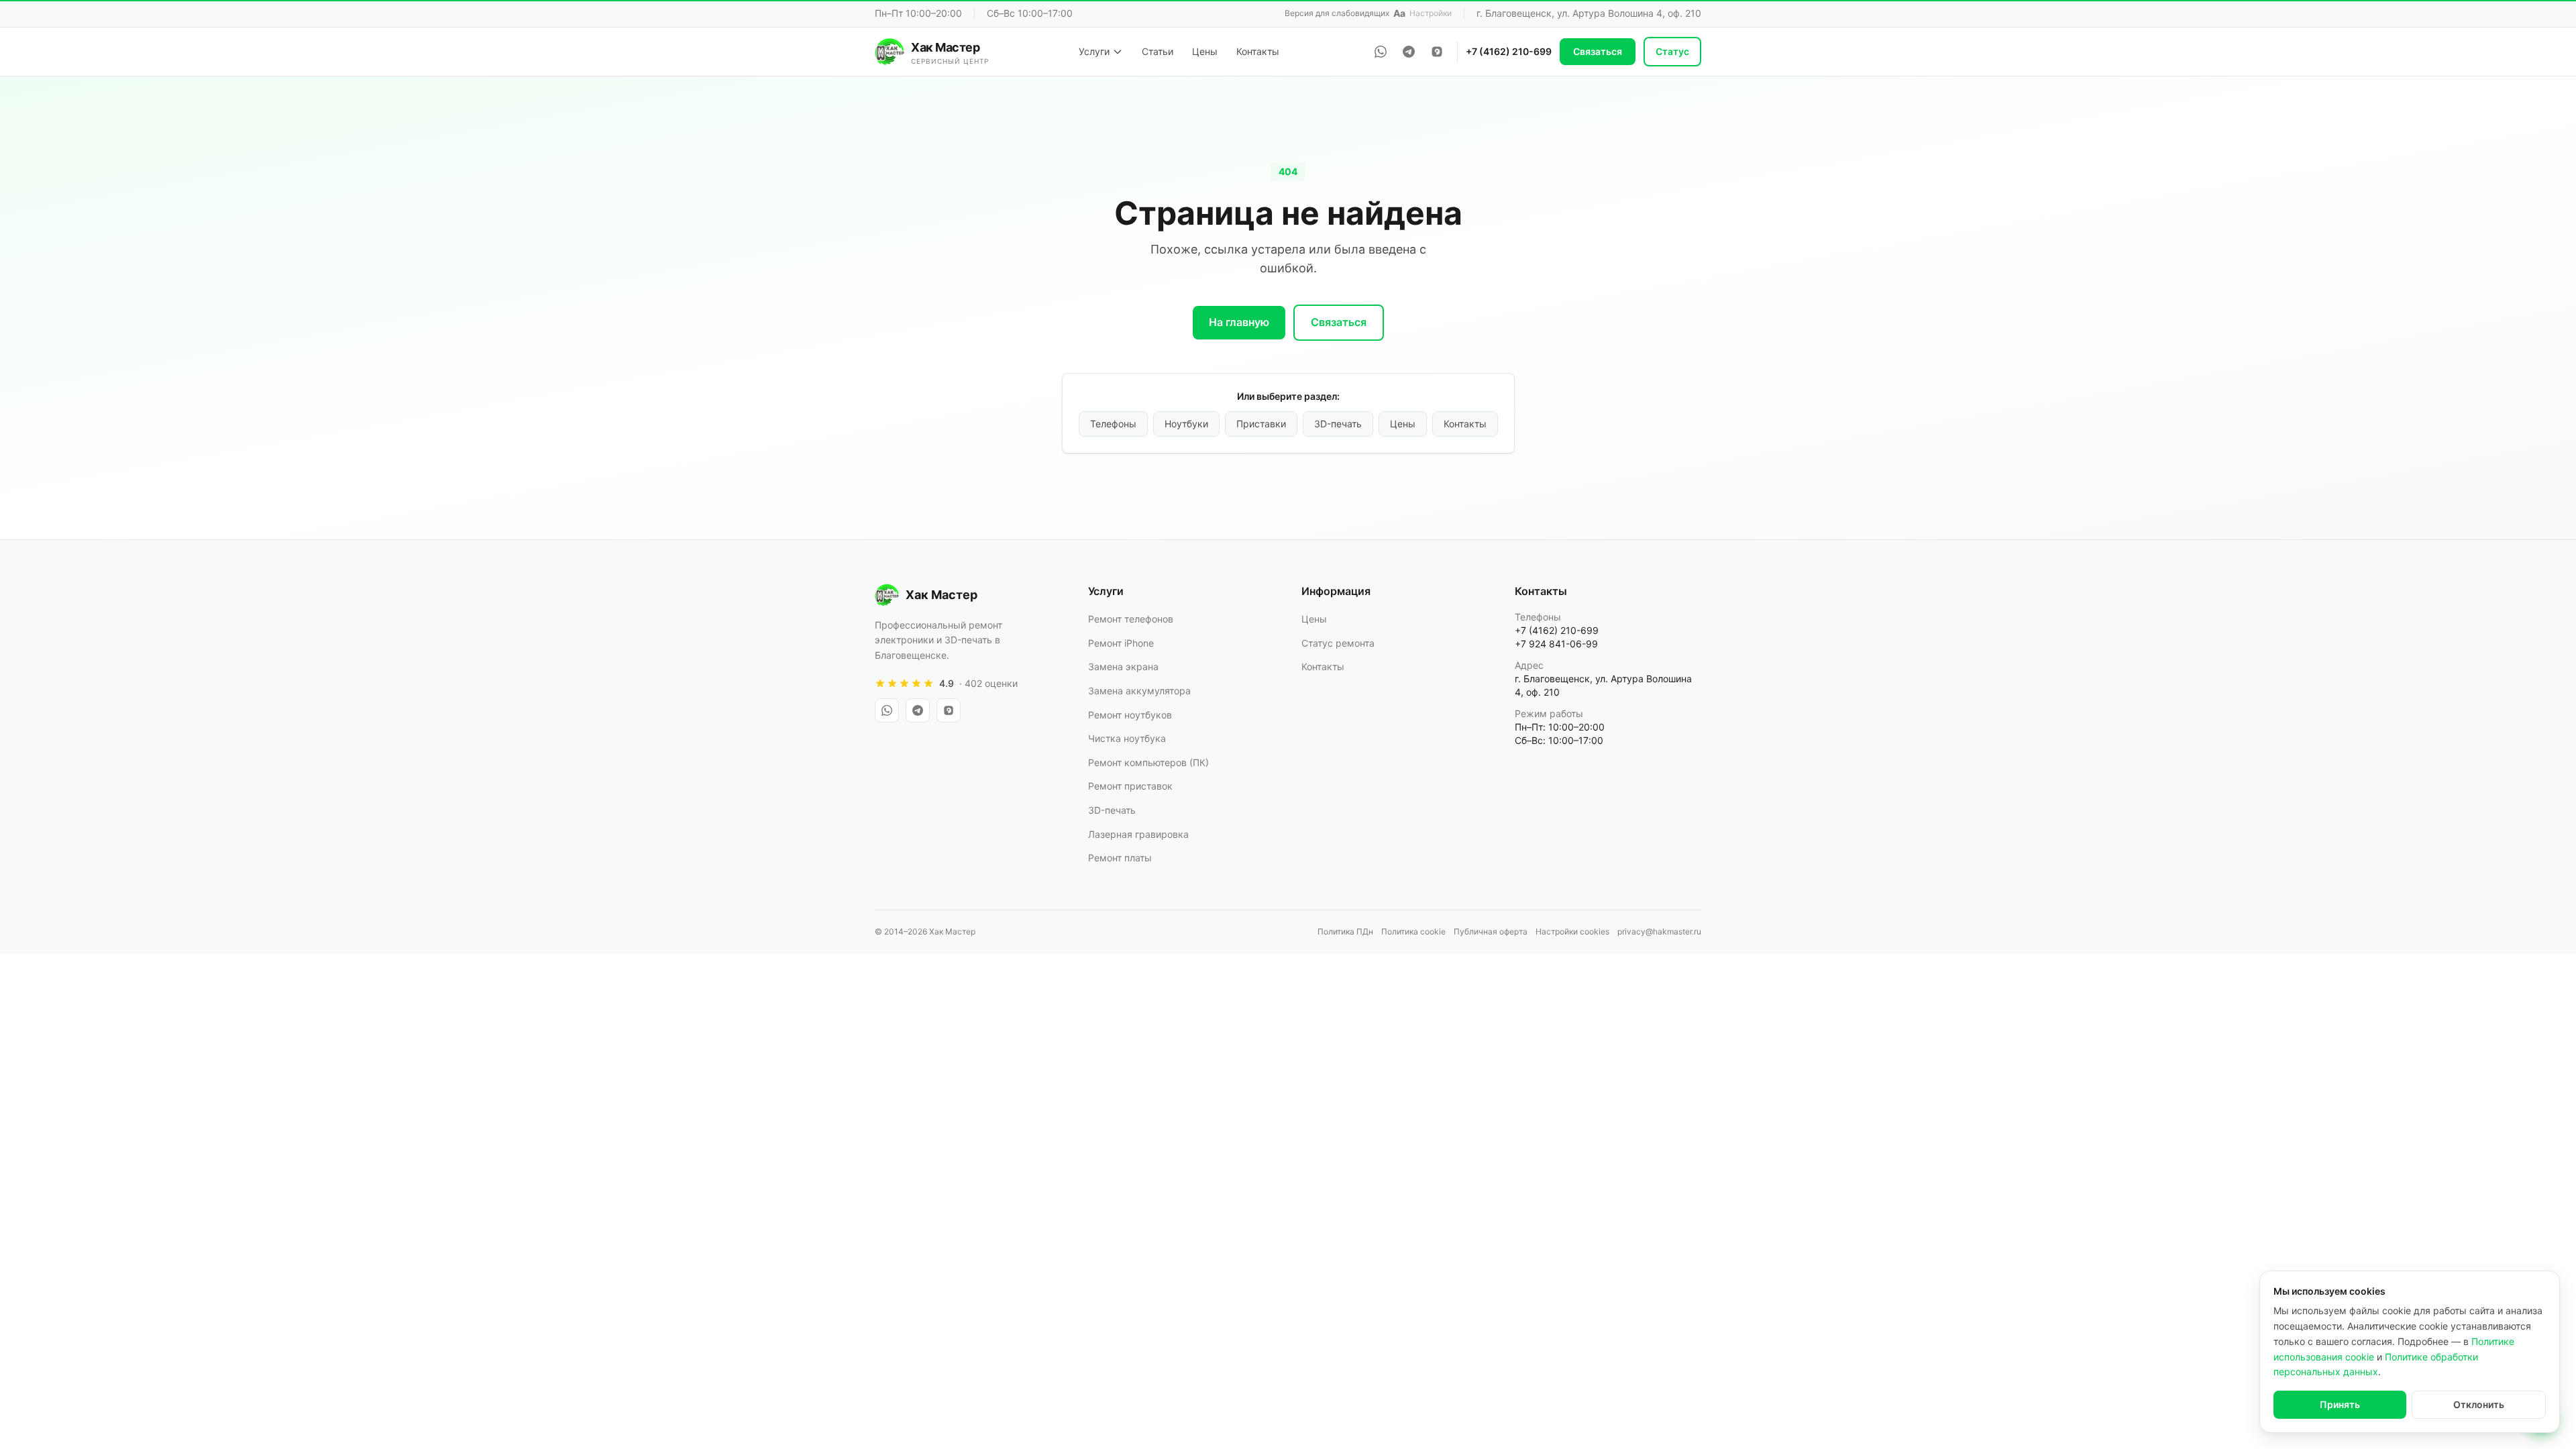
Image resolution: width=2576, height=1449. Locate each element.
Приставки (1261, 424)
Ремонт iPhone (1121, 643)
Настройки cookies (1572, 931)
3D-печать (1338, 424)
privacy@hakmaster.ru (1659, 931)
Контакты (1258, 51)
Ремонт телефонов (1131, 619)
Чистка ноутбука (1127, 738)
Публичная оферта (1491, 931)
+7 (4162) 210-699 (1509, 51)
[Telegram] (1409, 52)
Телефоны (1113, 424)
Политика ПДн (1345, 931)
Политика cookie (1413, 931)
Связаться (1598, 51)
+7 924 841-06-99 (1556, 644)
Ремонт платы (1120, 858)
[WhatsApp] (1381, 52)
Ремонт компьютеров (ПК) (1148, 762)
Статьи (1158, 51)
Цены (1205, 51)
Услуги (1094, 51)
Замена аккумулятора (1139, 691)
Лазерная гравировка (1138, 834)
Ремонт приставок (1130, 786)
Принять (2340, 1404)
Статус (1672, 51)
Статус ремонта (1338, 643)
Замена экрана (1123, 666)
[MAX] (1437, 52)
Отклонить (2479, 1404)
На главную (1239, 322)
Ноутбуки (1186, 424)
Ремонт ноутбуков (1130, 715)
